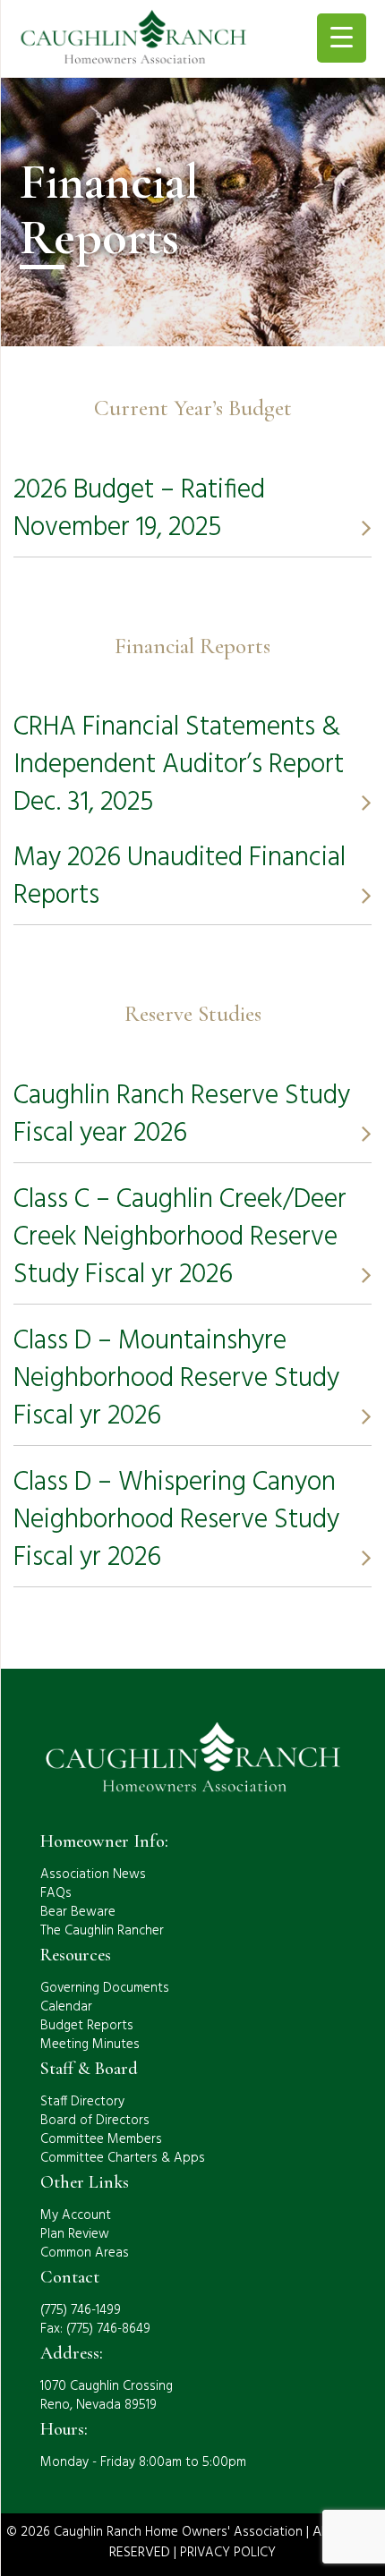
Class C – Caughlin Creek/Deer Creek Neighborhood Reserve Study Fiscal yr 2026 (180, 1237)
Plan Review (75, 2234)
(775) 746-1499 (81, 2310)
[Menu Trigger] (342, 38)
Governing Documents (105, 1988)
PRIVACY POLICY (228, 2553)
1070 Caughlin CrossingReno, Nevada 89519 (107, 2396)
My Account (76, 2215)
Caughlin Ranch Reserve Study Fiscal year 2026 (182, 1115)
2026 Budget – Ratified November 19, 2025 (139, 509)
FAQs (56, 1893)
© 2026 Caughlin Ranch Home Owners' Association (154, 2532)
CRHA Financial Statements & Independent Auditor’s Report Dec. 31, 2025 (179, 765)
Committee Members (101, 2139)
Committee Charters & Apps (123, 2158)
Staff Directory (82, 2102)
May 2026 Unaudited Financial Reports (180, 877)
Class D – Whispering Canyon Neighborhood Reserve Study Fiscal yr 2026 (176, 1520)
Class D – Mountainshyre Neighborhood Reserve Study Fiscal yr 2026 (176, 1379)
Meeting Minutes (90, 2045)
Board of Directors (95, 2121)
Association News (93, 1875)
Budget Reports (87, 2026)
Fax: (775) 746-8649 (95, 2329)
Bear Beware (78, 1912)
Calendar (66, 2007)
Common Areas (85, 2253)
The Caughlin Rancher (102, 1931)
